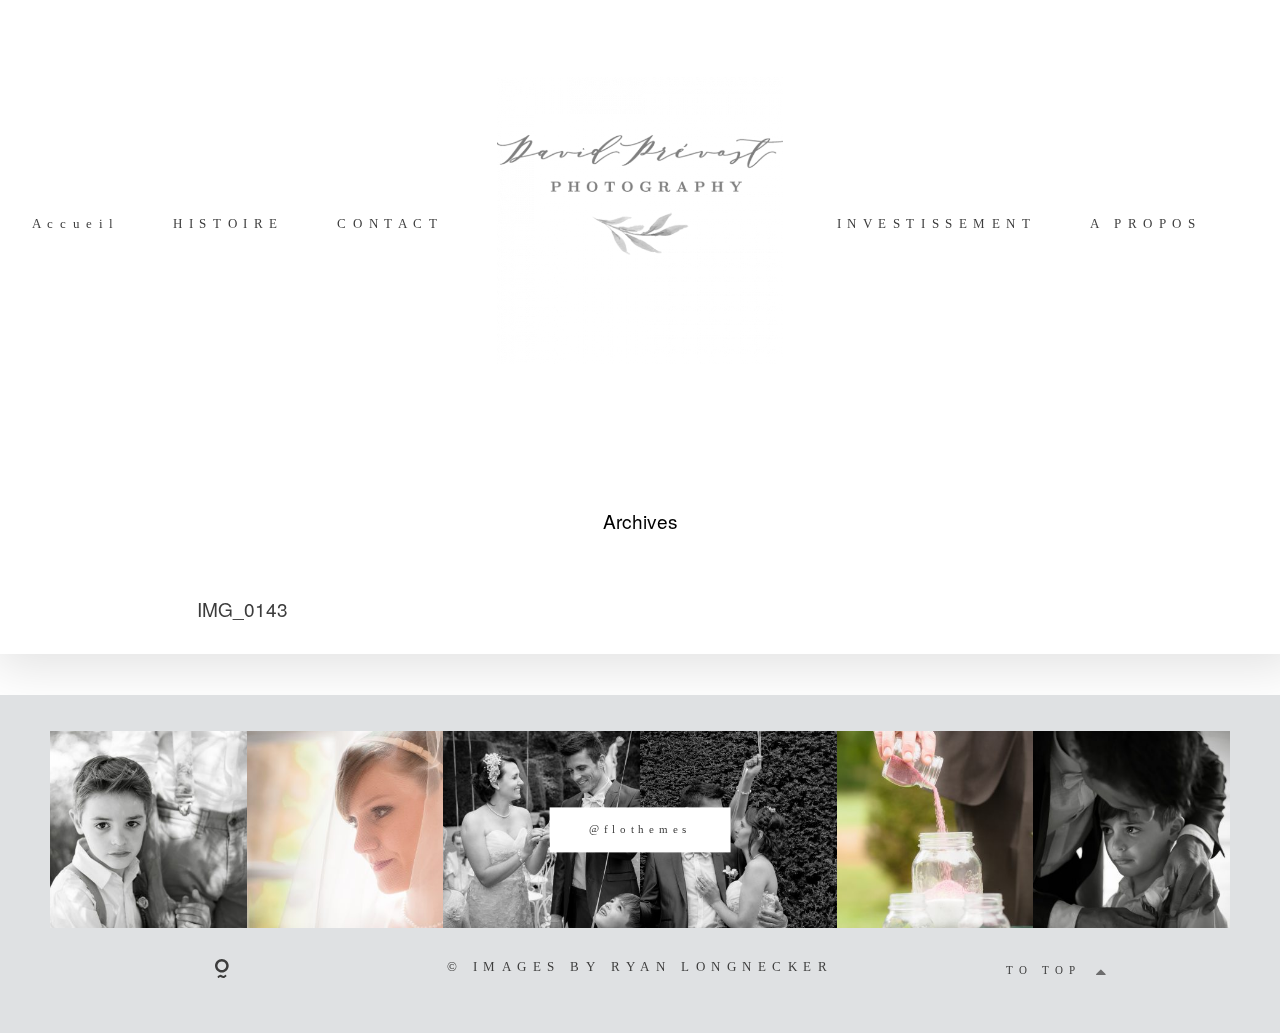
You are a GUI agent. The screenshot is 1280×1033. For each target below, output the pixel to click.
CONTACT (390, 223)
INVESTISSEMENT (937, 223)
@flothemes (640, 829)
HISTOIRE (228, 223)
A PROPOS (1145, 223)
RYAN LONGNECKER (722, 966)
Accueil (76, 223)
